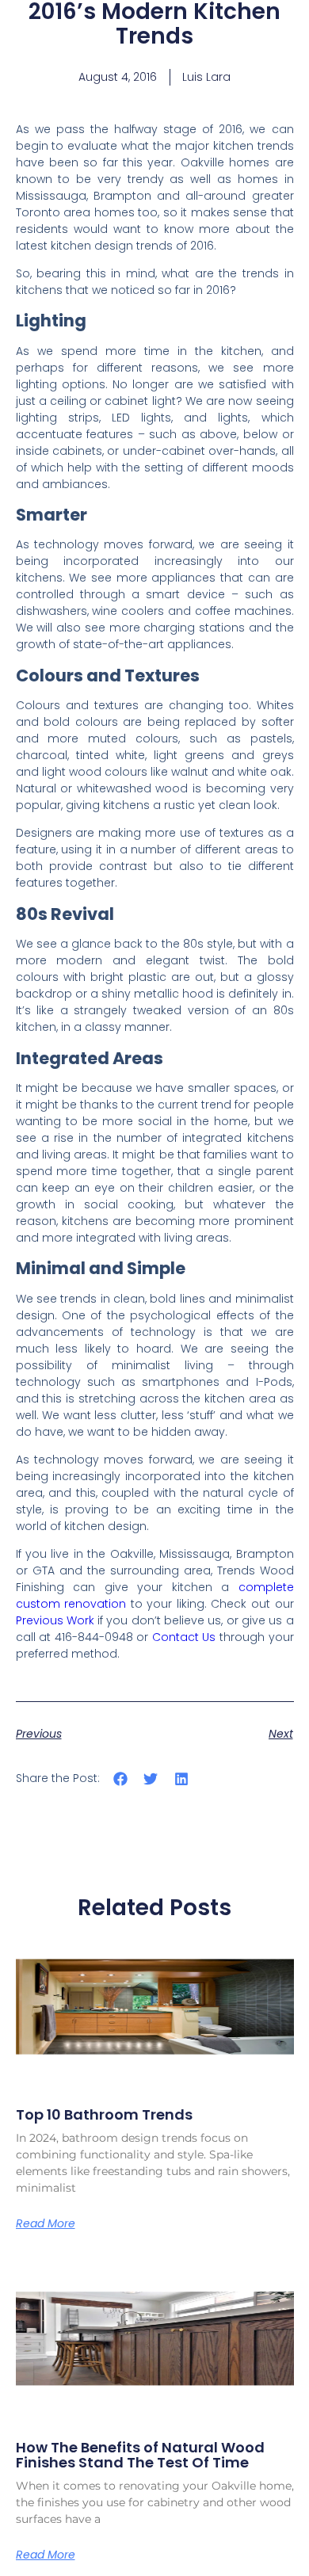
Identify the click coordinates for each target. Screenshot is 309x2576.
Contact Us (184, 1637)
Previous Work (57, 1620)
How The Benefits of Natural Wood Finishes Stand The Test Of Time (140, 2455)
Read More (46, 2223)
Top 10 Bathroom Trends (104, 2114)
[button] (121, 1779)
